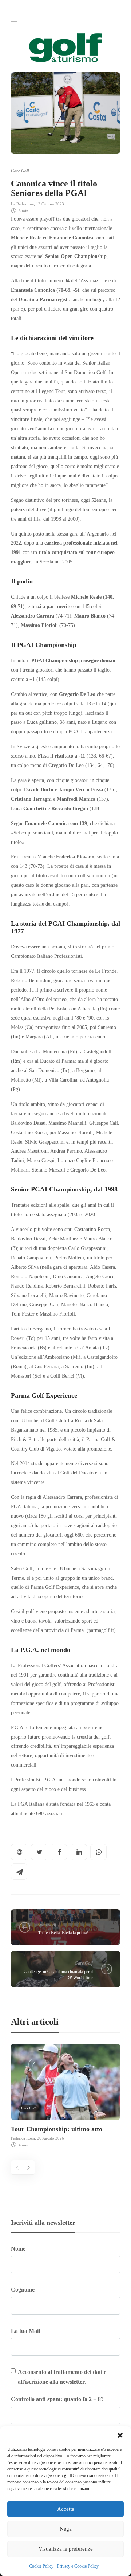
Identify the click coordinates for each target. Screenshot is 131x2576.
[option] (65, 2095)
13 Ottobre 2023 (50, 204)
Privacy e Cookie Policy (78, 2566)
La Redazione (22, 204)
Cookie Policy (41, 2566)
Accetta (66, 2509)
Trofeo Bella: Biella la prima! (63, 1933)
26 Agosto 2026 (51, 2138)
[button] (120, 2435)
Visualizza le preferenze (66, 2549)
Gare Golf (20, 171)
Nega (66, 2529)
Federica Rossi (23, 2138)
